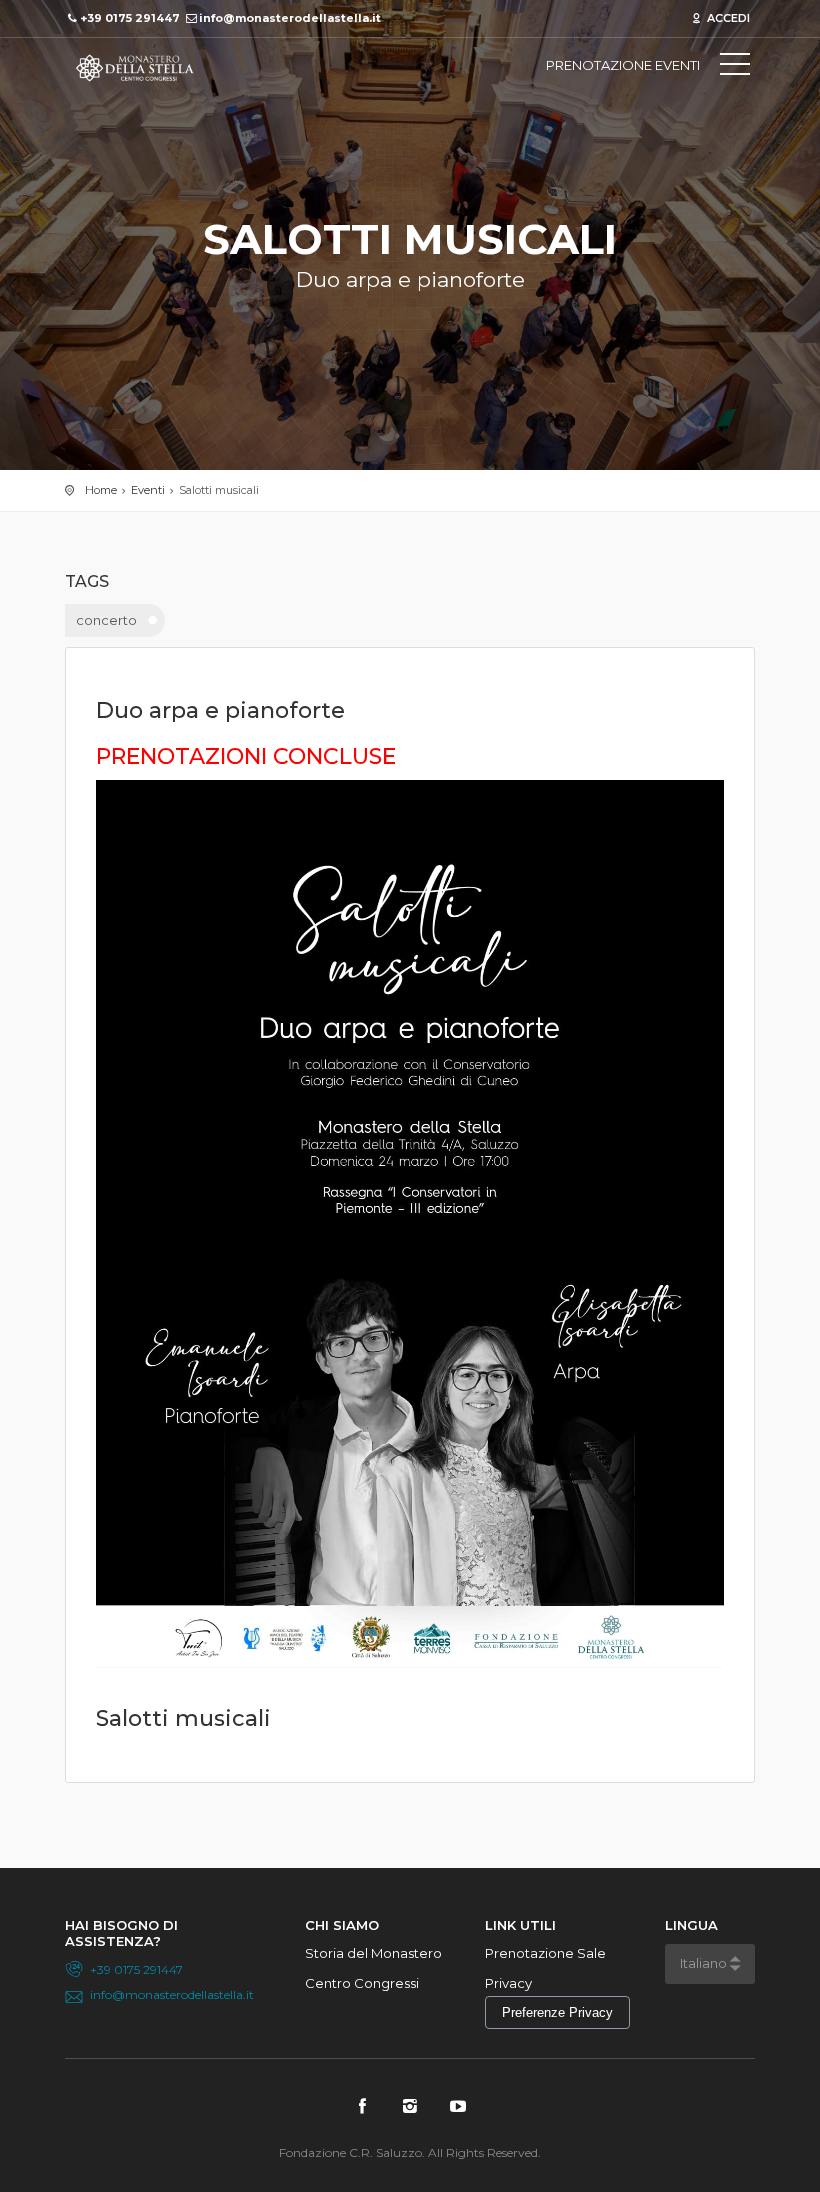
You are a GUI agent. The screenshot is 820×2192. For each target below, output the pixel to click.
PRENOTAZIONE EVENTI (623, 65)
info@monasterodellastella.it (172, 1994)
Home (101, 490)
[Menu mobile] (735, 68)
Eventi (148, 490)
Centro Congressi (362, 1983)
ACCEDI (727, 18)
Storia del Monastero (373, 1953)
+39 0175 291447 (136, 1969)
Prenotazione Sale (545, 1953)
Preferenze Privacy (557, 2012)
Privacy (508, 1983)
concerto (106, 620)
